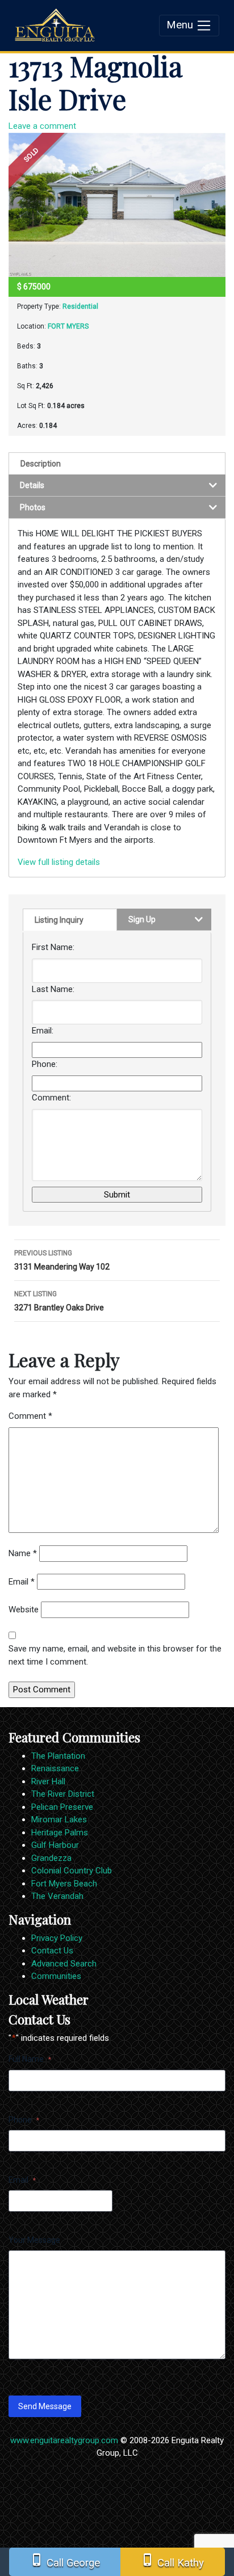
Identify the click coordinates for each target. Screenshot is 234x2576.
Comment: (51, 1098)
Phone (24, 2120)
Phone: (45, 1064)
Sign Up (142, 919)
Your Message (34, 2240)
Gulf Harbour (55, 1845)
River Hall (48, 1781)
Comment (30, 1416)
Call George (65, 2561)
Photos (33, 507)
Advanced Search (64, 1964)
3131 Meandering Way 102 (62, 1260)
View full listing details (59, 862)
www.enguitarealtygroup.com (64, 2440)
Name (23, 1553)
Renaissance (55, 1768)
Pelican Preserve (62, 1807)
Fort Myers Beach (64, 1884)
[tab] (117, 463)
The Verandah (57, 1896)
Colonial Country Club (72, 1871)
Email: (43, 1031)
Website (24, 1610)
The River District (63, 1794)
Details (32, 485)
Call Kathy (172, 2561)
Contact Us (52, 1951)
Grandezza (51, 1858)
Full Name (30, 2059)
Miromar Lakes (59, 1819)
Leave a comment (42, 126)
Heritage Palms (60, 1833)
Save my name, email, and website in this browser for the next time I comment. (115, 1655)
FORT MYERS (68, 326)
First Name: (53, 947)
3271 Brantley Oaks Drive (59, 1301)
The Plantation (58, 1756)
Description (41, 464)
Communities (56, 1976)
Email (22, 1582)
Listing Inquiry (59, 920)
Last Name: (53, 989)
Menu (181, 25)
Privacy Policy (57, 1938)
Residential (80, 306)
